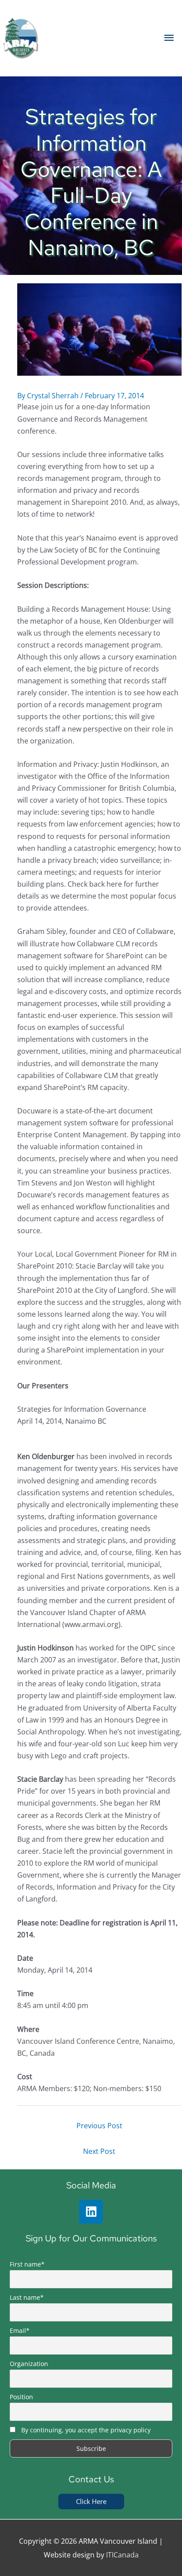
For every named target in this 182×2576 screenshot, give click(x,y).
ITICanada (122, 2555)
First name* (27, 2264)
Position (21, 2397)
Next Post (99, 2151)
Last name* (27, 2297)
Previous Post (99, 2125)
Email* (20, 2330)
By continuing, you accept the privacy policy (86, 2430)
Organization (29, 2364)
